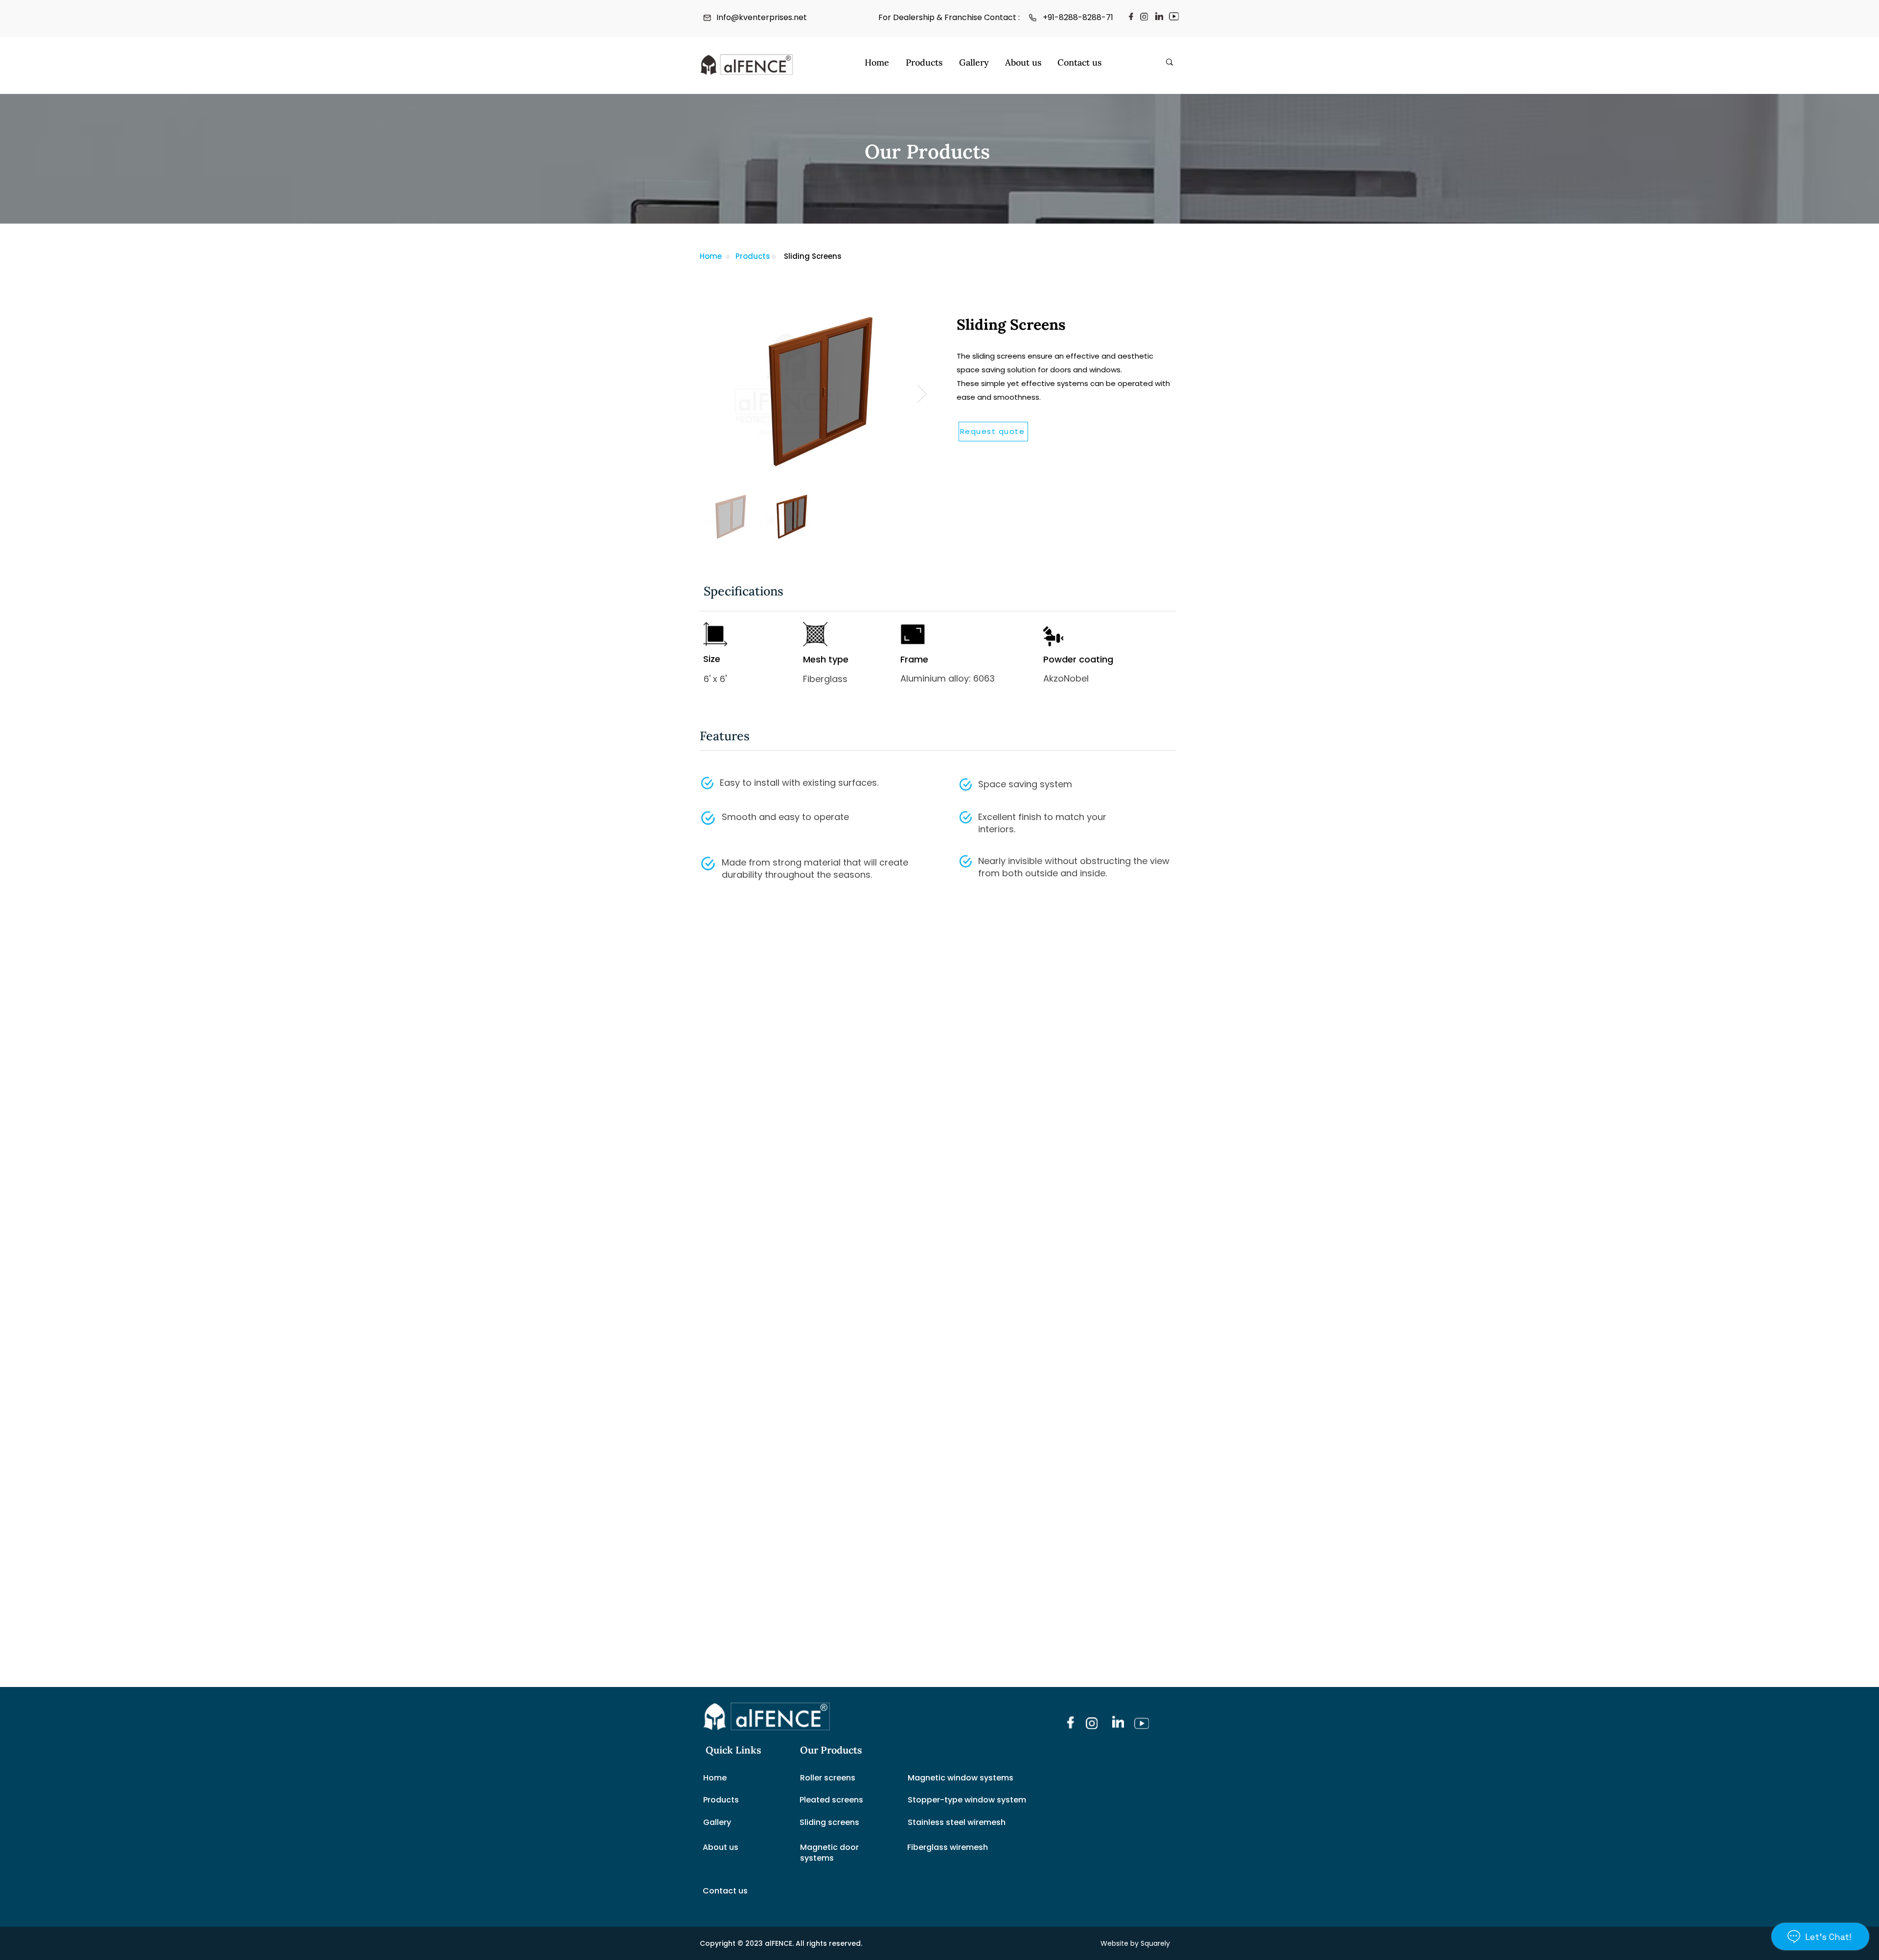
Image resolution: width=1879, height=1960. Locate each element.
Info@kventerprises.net (762, 17)
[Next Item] (922, 394)
